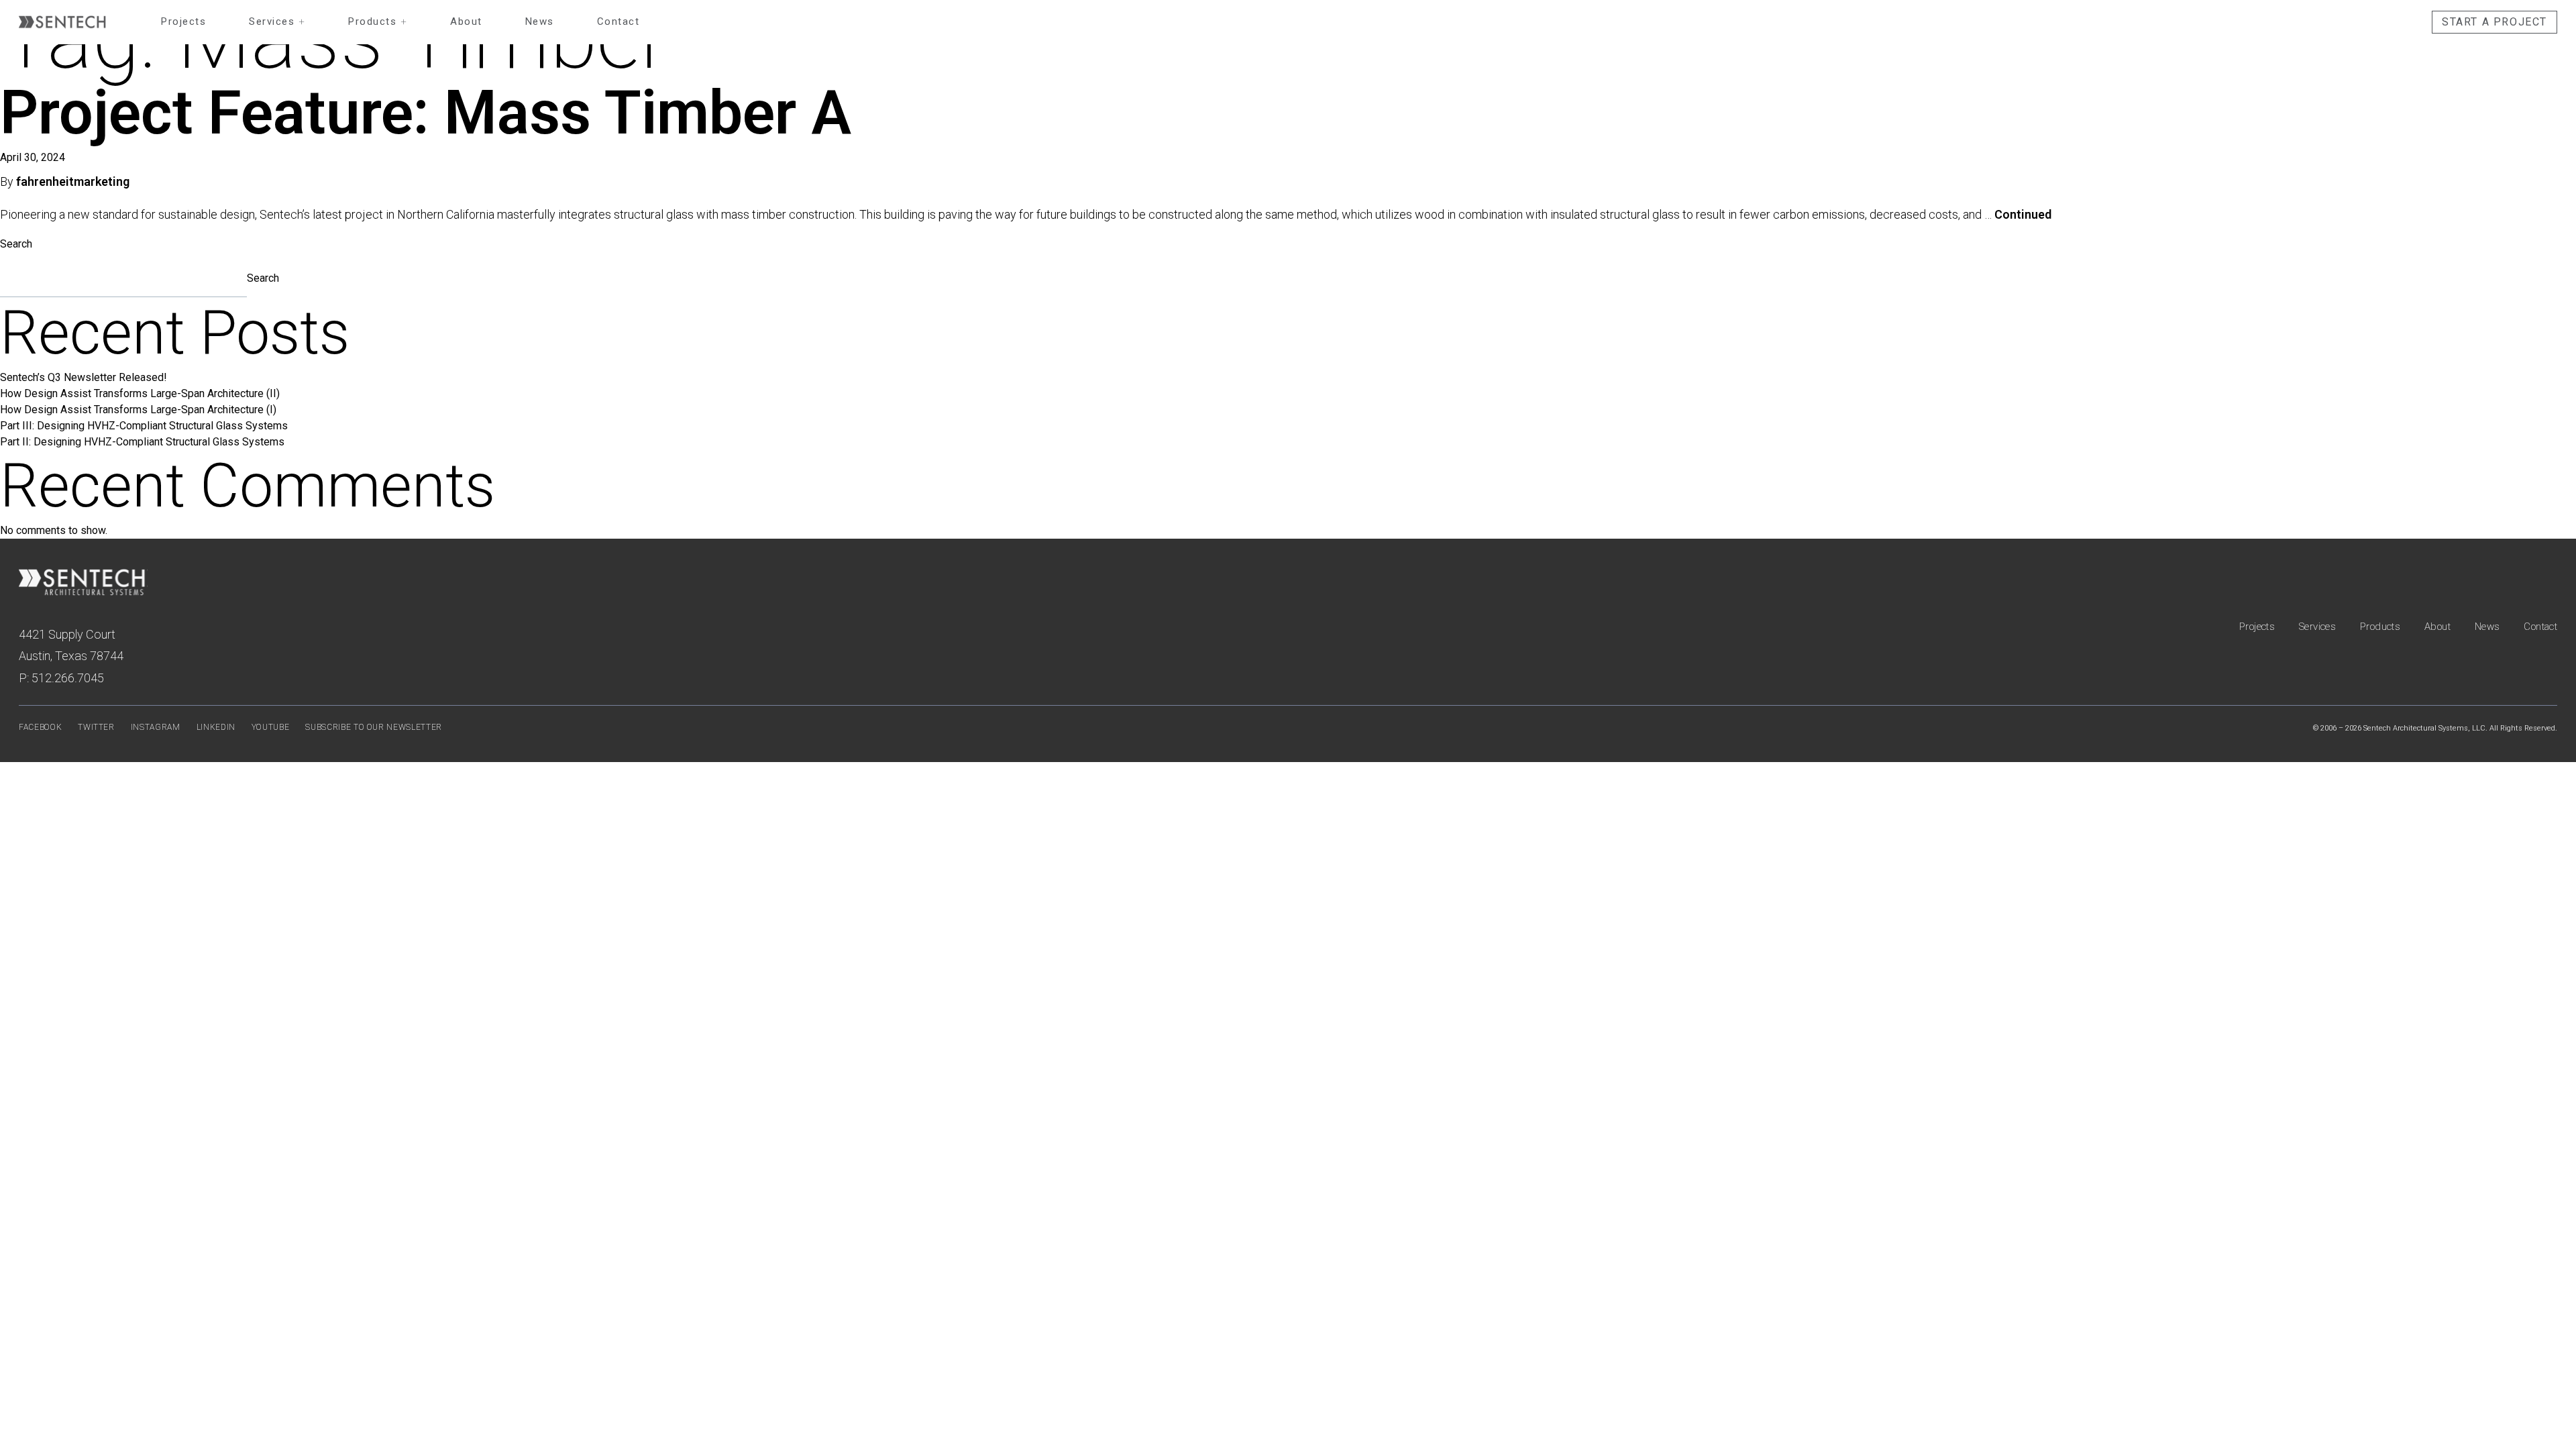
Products (378, 21)
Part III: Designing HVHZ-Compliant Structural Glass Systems (144, 426)
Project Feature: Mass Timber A (426, 113)
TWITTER (96, 727)
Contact (619, 21)
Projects (183, 21)
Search (16, 244)
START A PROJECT (2494, 22)
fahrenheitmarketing (73, 181)
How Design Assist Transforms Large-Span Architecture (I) (138, 410)
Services (277, 21)
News (540, 21)
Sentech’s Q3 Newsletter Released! (84, 377)
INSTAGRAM (156, 727)
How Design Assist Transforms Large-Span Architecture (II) (140, 393)
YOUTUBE (271, 727)
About (466, 21)
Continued (2023, 214)
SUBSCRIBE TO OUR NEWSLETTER (374, 727)
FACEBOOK (40, 727)
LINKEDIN (216, 727)
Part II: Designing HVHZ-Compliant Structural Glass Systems (142, 442)
